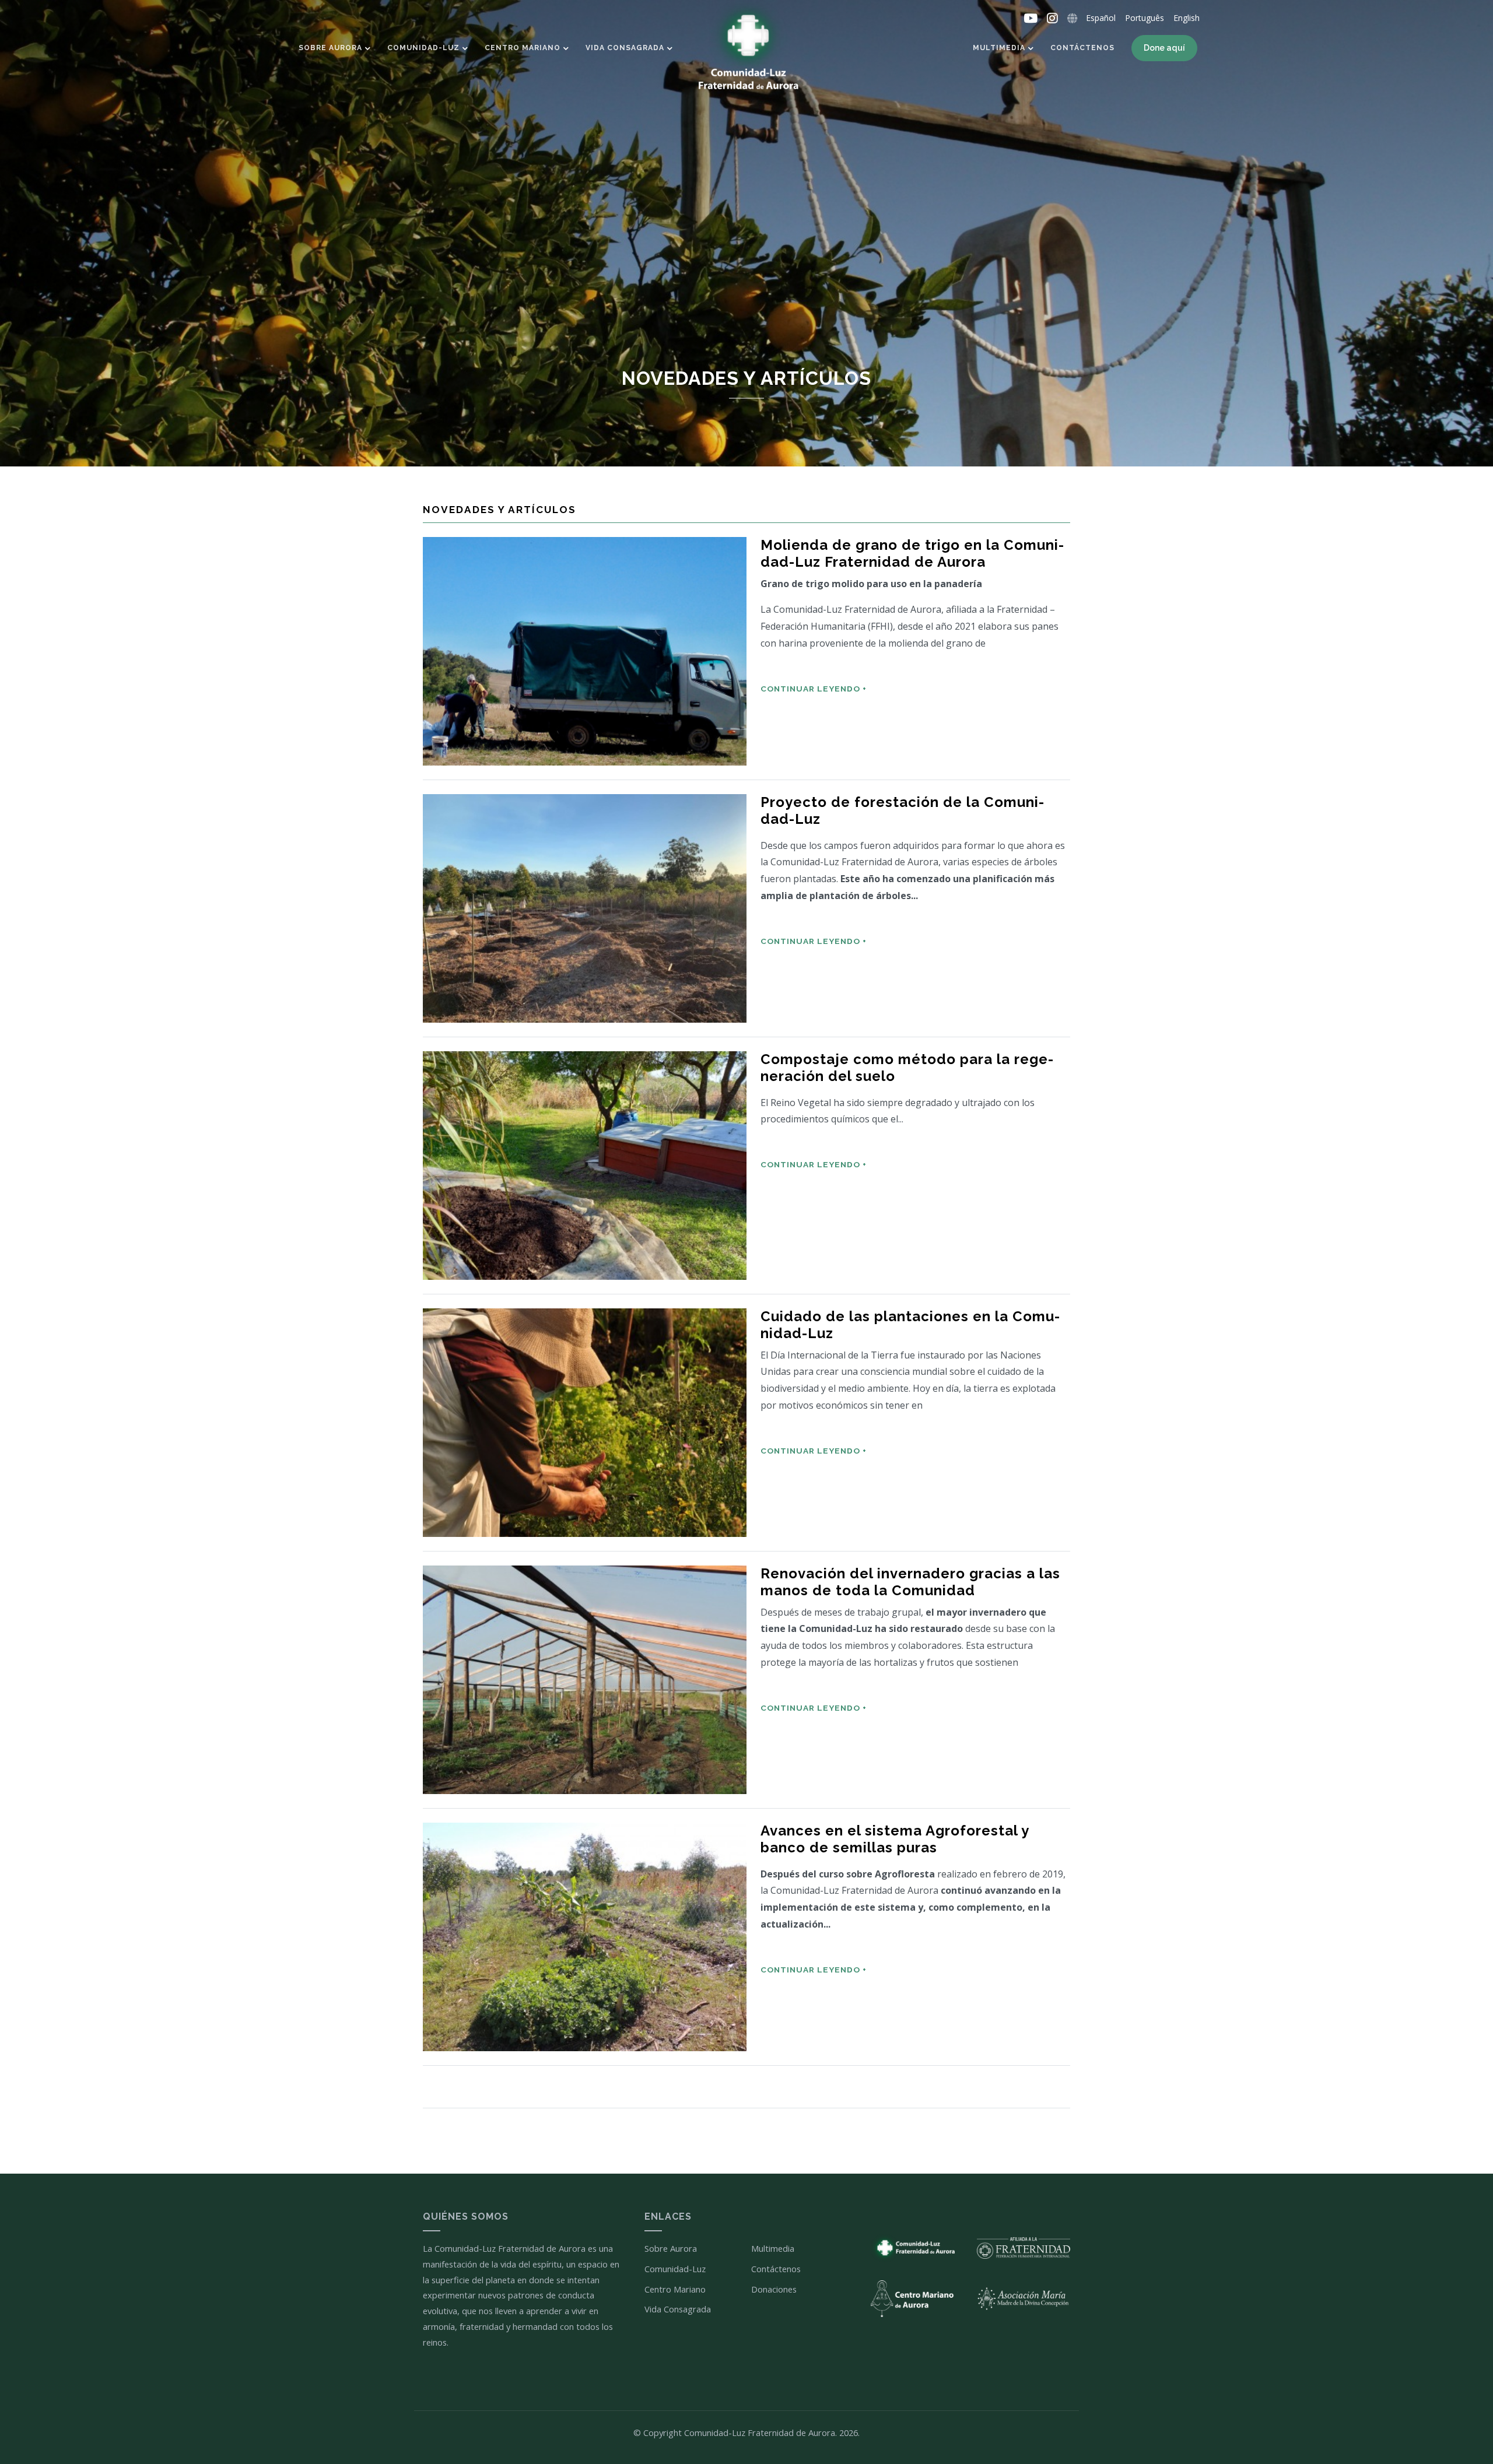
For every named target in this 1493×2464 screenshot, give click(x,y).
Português (1145, 18)
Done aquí (1164, 48)
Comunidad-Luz (423, 48)
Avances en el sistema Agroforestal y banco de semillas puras (895, 1839)
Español (1101, 18)
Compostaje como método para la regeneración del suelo (907, 1068)
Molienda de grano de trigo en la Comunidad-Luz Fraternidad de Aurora (912, 554)
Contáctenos (1082, 48)
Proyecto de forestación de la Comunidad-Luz (902, 811)
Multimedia (999, 48)
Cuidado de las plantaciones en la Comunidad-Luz (910, 1325)
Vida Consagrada (625, 48)
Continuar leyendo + (814, 689)
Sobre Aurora (330, 48)
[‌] (1031, 19)
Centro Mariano (523, 48)
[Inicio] (746, 50)
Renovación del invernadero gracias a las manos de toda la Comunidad (910, 1582)
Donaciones (774, 2289)
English (1187, 18)
